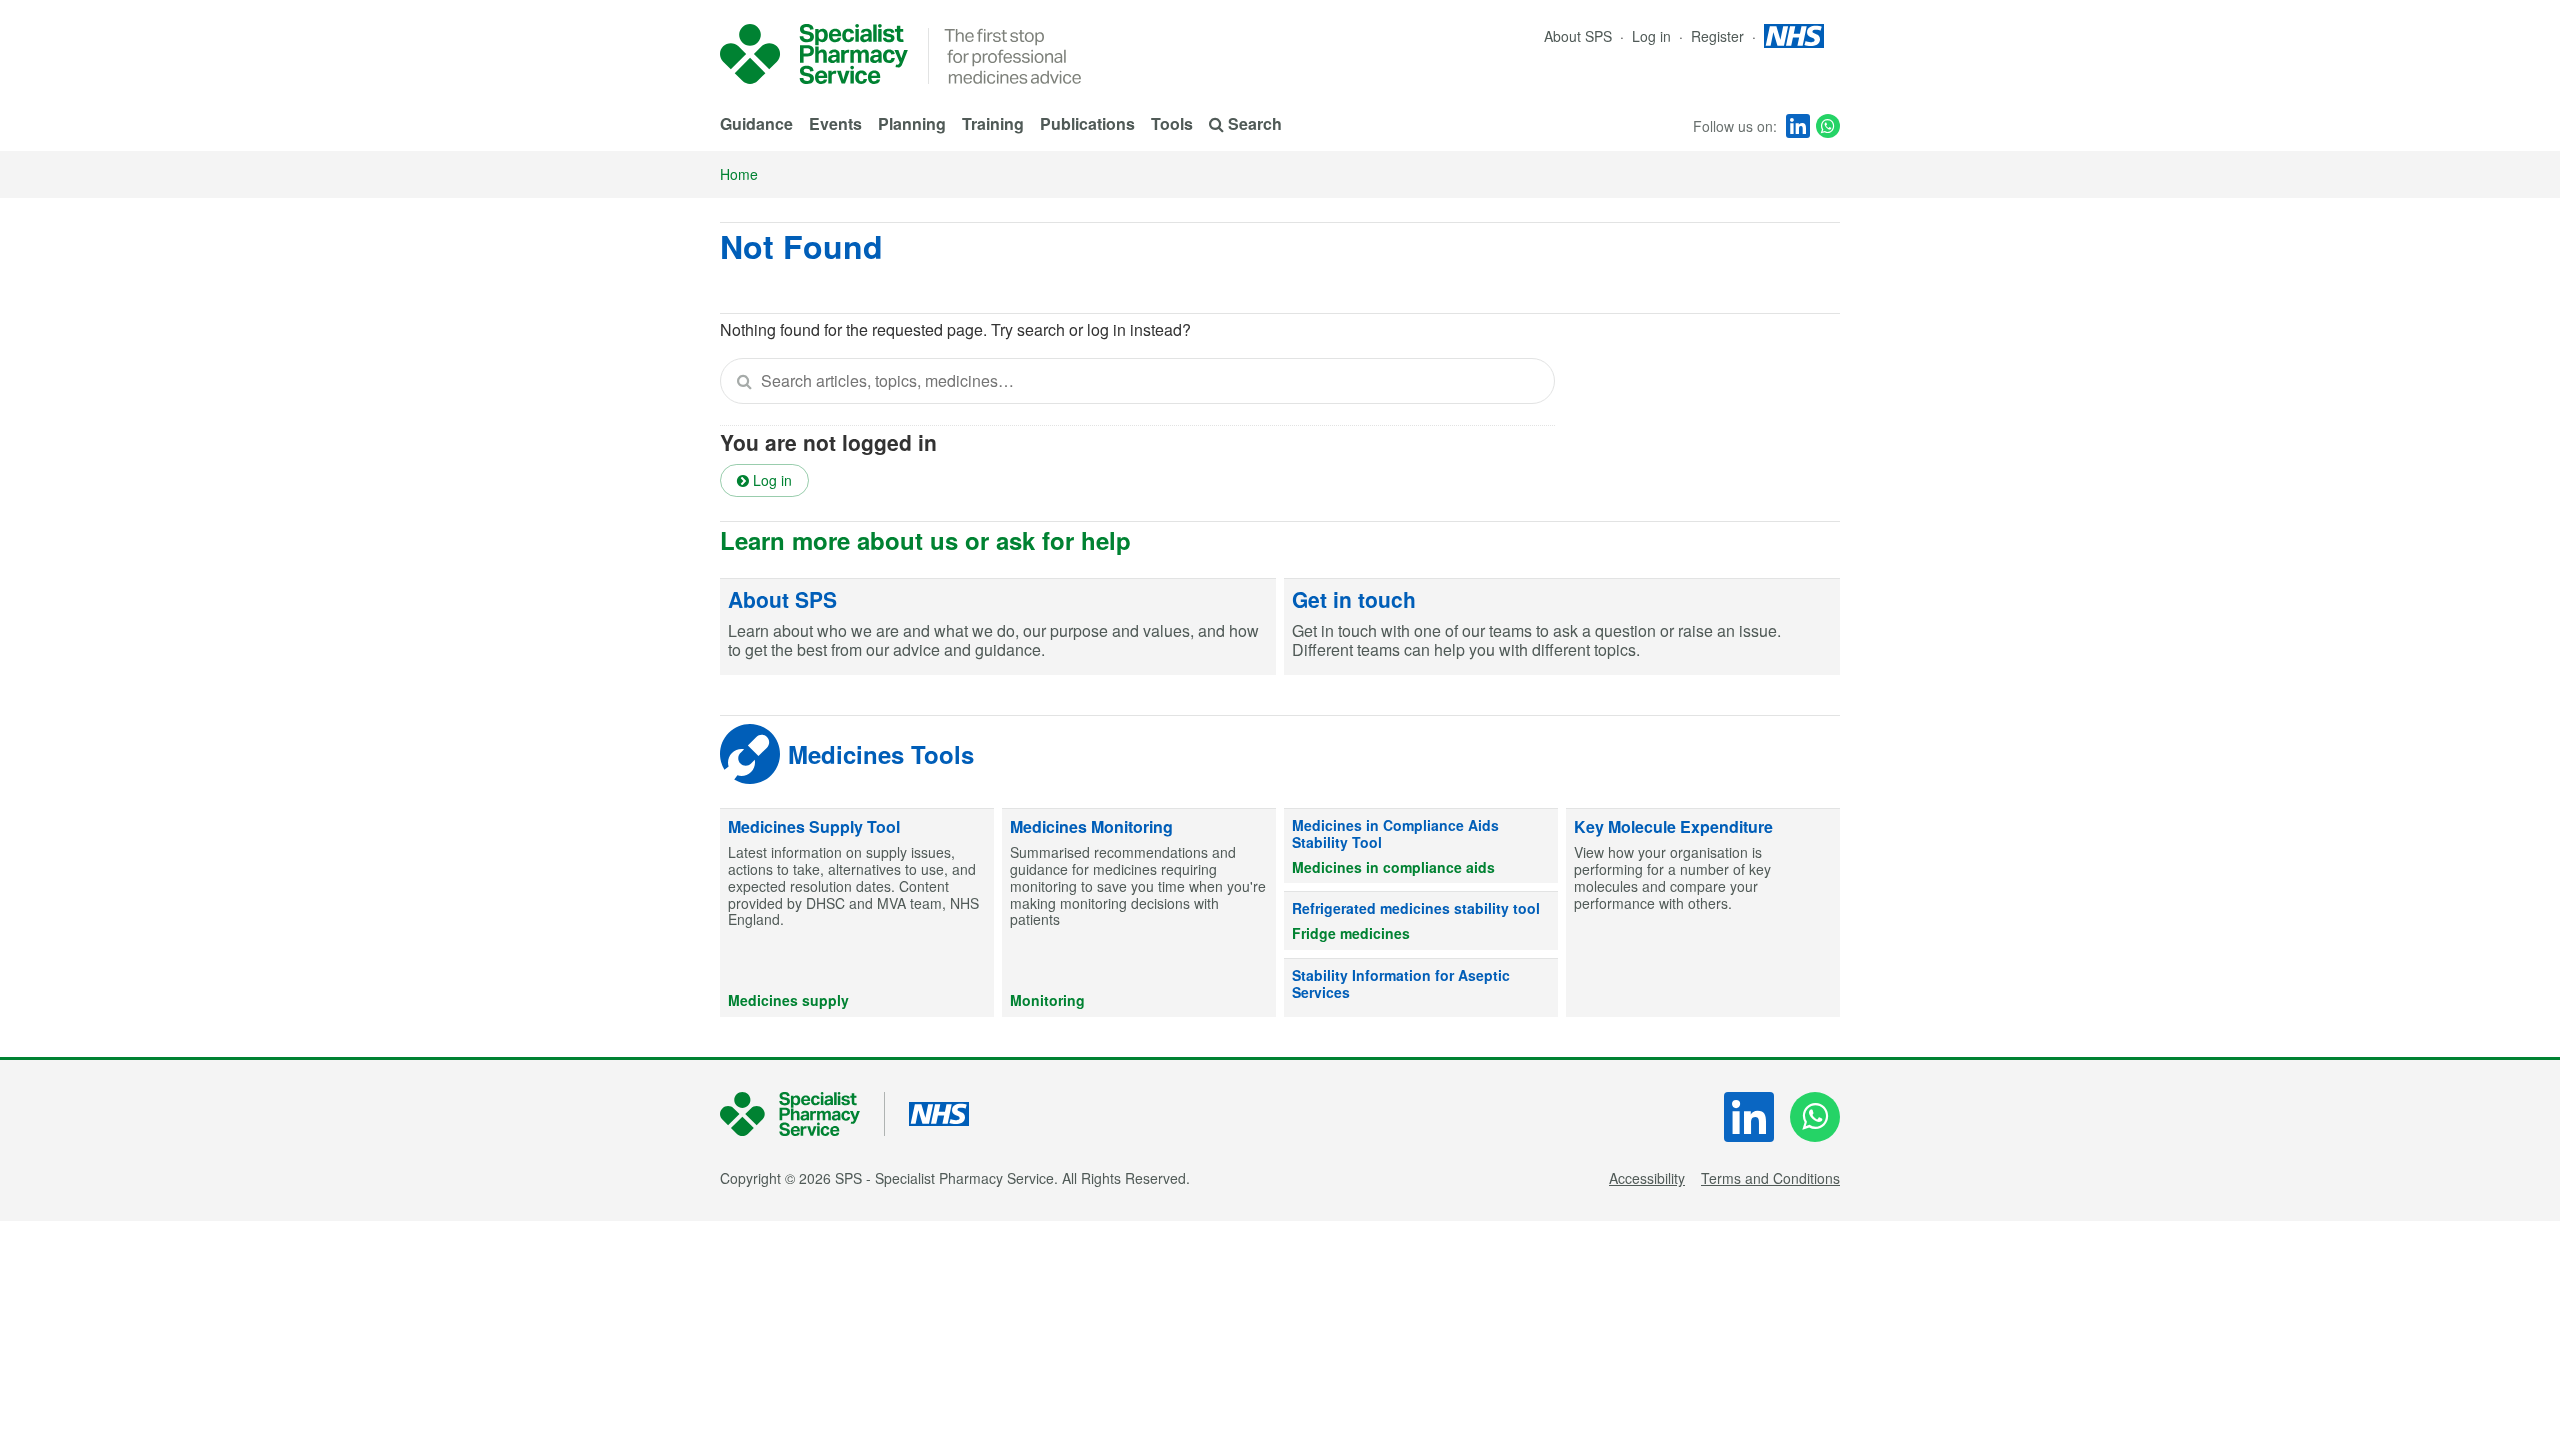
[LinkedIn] (1798, 126)
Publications (1087, 123)
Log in (1653, 36)
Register (1719, 36)
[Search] (744, 381)
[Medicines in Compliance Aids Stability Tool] (1421, 846)
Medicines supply (788, 1000)
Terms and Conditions (1770, 1178)
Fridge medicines (1351, 933)
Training (993, 123)
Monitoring (1047, 1000)
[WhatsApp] (1828, 126)
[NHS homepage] (1794, 36)
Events (835, 123)
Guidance (756, 123)
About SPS (1578, 36)
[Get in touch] (1562, 627)
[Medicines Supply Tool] (857, 913)
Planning (912, 123)
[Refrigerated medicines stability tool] (1421, 921)
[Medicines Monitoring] (1139, 913)
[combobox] (1137, 381)
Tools (1172, 123)
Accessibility (1647, 1178)
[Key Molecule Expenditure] (1703, 913)
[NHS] (802, 1114)
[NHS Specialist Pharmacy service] (814, 54)
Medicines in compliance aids (1393, 867)
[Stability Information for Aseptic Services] (1421, 988)
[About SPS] (998, 627)
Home (739, 174)
